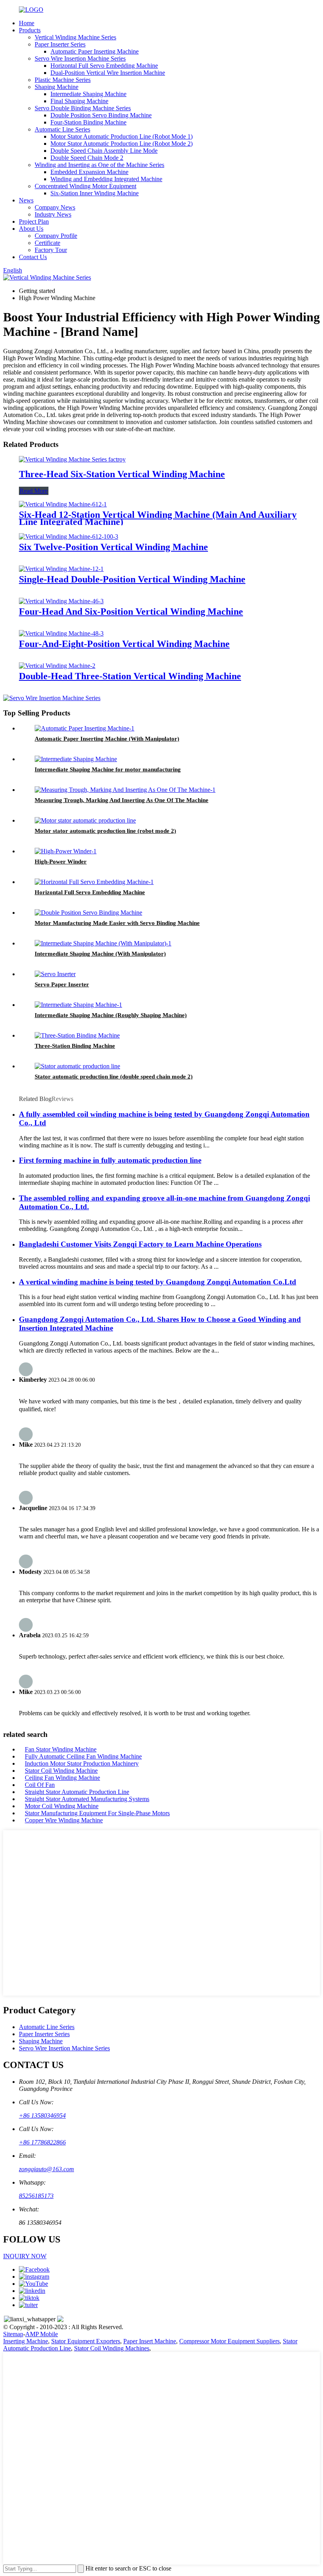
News (26, 200)
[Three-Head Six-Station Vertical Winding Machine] (72, 459)
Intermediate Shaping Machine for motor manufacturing (108, 769)
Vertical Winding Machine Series (75, 37)
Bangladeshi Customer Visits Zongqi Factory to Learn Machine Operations (140, 1244)
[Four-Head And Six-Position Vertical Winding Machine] (61, 601)
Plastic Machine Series (63, 80)
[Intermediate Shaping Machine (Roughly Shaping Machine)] (78, 1005)
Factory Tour (51, 250)
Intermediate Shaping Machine (88, 94)
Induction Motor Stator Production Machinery (82, 1763)
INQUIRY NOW (25, 2256)
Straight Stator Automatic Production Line (77, 1792)
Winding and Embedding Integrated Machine (106, 179)
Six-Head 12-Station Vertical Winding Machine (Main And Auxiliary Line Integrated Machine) (158, 518)
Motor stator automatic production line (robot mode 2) (105, 831)
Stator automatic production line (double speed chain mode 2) (114, 1077)
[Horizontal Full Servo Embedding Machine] (94, 882)
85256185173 (36, 2196)
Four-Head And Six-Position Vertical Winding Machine (131, 612)
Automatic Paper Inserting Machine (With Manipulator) (107, 739)
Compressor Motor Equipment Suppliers (229, 2341)
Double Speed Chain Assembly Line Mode (104, 151)
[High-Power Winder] (66, 851)
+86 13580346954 (42, 2115)
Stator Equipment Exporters (86, 2341)
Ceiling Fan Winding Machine (62, 1778)
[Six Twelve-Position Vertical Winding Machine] (69, 537)
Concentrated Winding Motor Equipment (85, 186)
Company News (55, 207)
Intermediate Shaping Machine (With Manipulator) (100, 954)
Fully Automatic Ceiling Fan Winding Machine (83, 1756)
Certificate (47, 243)
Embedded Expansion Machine (89, 172)
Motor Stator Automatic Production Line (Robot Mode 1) (122, 136)
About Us (31, 229)
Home (27, 23)
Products (30, 30)
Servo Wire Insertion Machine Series (80, 58)
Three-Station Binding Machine (75, 1046)
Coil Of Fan (40, 1785)
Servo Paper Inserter (62, 984)
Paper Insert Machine (150, 2341)
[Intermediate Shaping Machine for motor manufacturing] (76, 759)
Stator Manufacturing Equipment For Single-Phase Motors (97, 1813)
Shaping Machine (57, 87)
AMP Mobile (42, 2334)
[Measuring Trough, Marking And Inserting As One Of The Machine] (125, 790)
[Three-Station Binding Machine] (77, 1035)
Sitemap (13, 2334)
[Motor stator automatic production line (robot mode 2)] (85, 820)
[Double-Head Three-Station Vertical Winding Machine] (57, 666)
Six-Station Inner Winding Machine (95, 193)
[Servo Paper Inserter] (55, 974)
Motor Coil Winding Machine (62, 1806)
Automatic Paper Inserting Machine (95, 51)
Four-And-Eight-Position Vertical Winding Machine (124, 644)
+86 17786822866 (42, 2142)
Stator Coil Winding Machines (112, 2348)
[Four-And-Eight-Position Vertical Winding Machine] (61, 633)
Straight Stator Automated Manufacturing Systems (87, 1799)
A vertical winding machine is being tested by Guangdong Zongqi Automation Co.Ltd (158, 1282)
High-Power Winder (61, 862)
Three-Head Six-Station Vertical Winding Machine (122, 474)
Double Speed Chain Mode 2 (87, 158)
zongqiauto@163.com (46, 2169)
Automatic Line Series (62, 129)
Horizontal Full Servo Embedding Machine (104, 66)
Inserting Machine (26, 2341)
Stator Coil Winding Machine (61, 1771)
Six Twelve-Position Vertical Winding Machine (113, 547)
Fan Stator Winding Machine (61, 1749)
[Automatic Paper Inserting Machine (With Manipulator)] (84, 728)
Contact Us (33, 257)
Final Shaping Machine (79, 101)
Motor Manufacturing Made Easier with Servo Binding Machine (117, 923)
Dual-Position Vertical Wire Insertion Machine (108, 73)
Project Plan (34, 221)
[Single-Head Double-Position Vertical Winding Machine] (61, 569)
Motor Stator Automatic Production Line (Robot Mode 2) (122, 144)
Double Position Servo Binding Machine (101, 115)
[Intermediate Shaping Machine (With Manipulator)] (103, 943)
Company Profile (56, 236)
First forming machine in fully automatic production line (110, 1160)
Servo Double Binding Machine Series (83, 108)
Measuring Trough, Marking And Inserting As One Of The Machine (122, 800)
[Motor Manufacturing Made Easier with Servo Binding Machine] (88, 913)
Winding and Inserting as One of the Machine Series (99, 165)
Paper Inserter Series (60, 44)
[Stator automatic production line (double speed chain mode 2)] (77, 1066)
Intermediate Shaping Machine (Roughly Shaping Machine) (111, 1015)
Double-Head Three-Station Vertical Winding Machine (130, 676)
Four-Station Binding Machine (88, 122)
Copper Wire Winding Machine (64, 1820)
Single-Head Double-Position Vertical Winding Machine (132, 579)
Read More (34, 491)
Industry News (53, 214)
